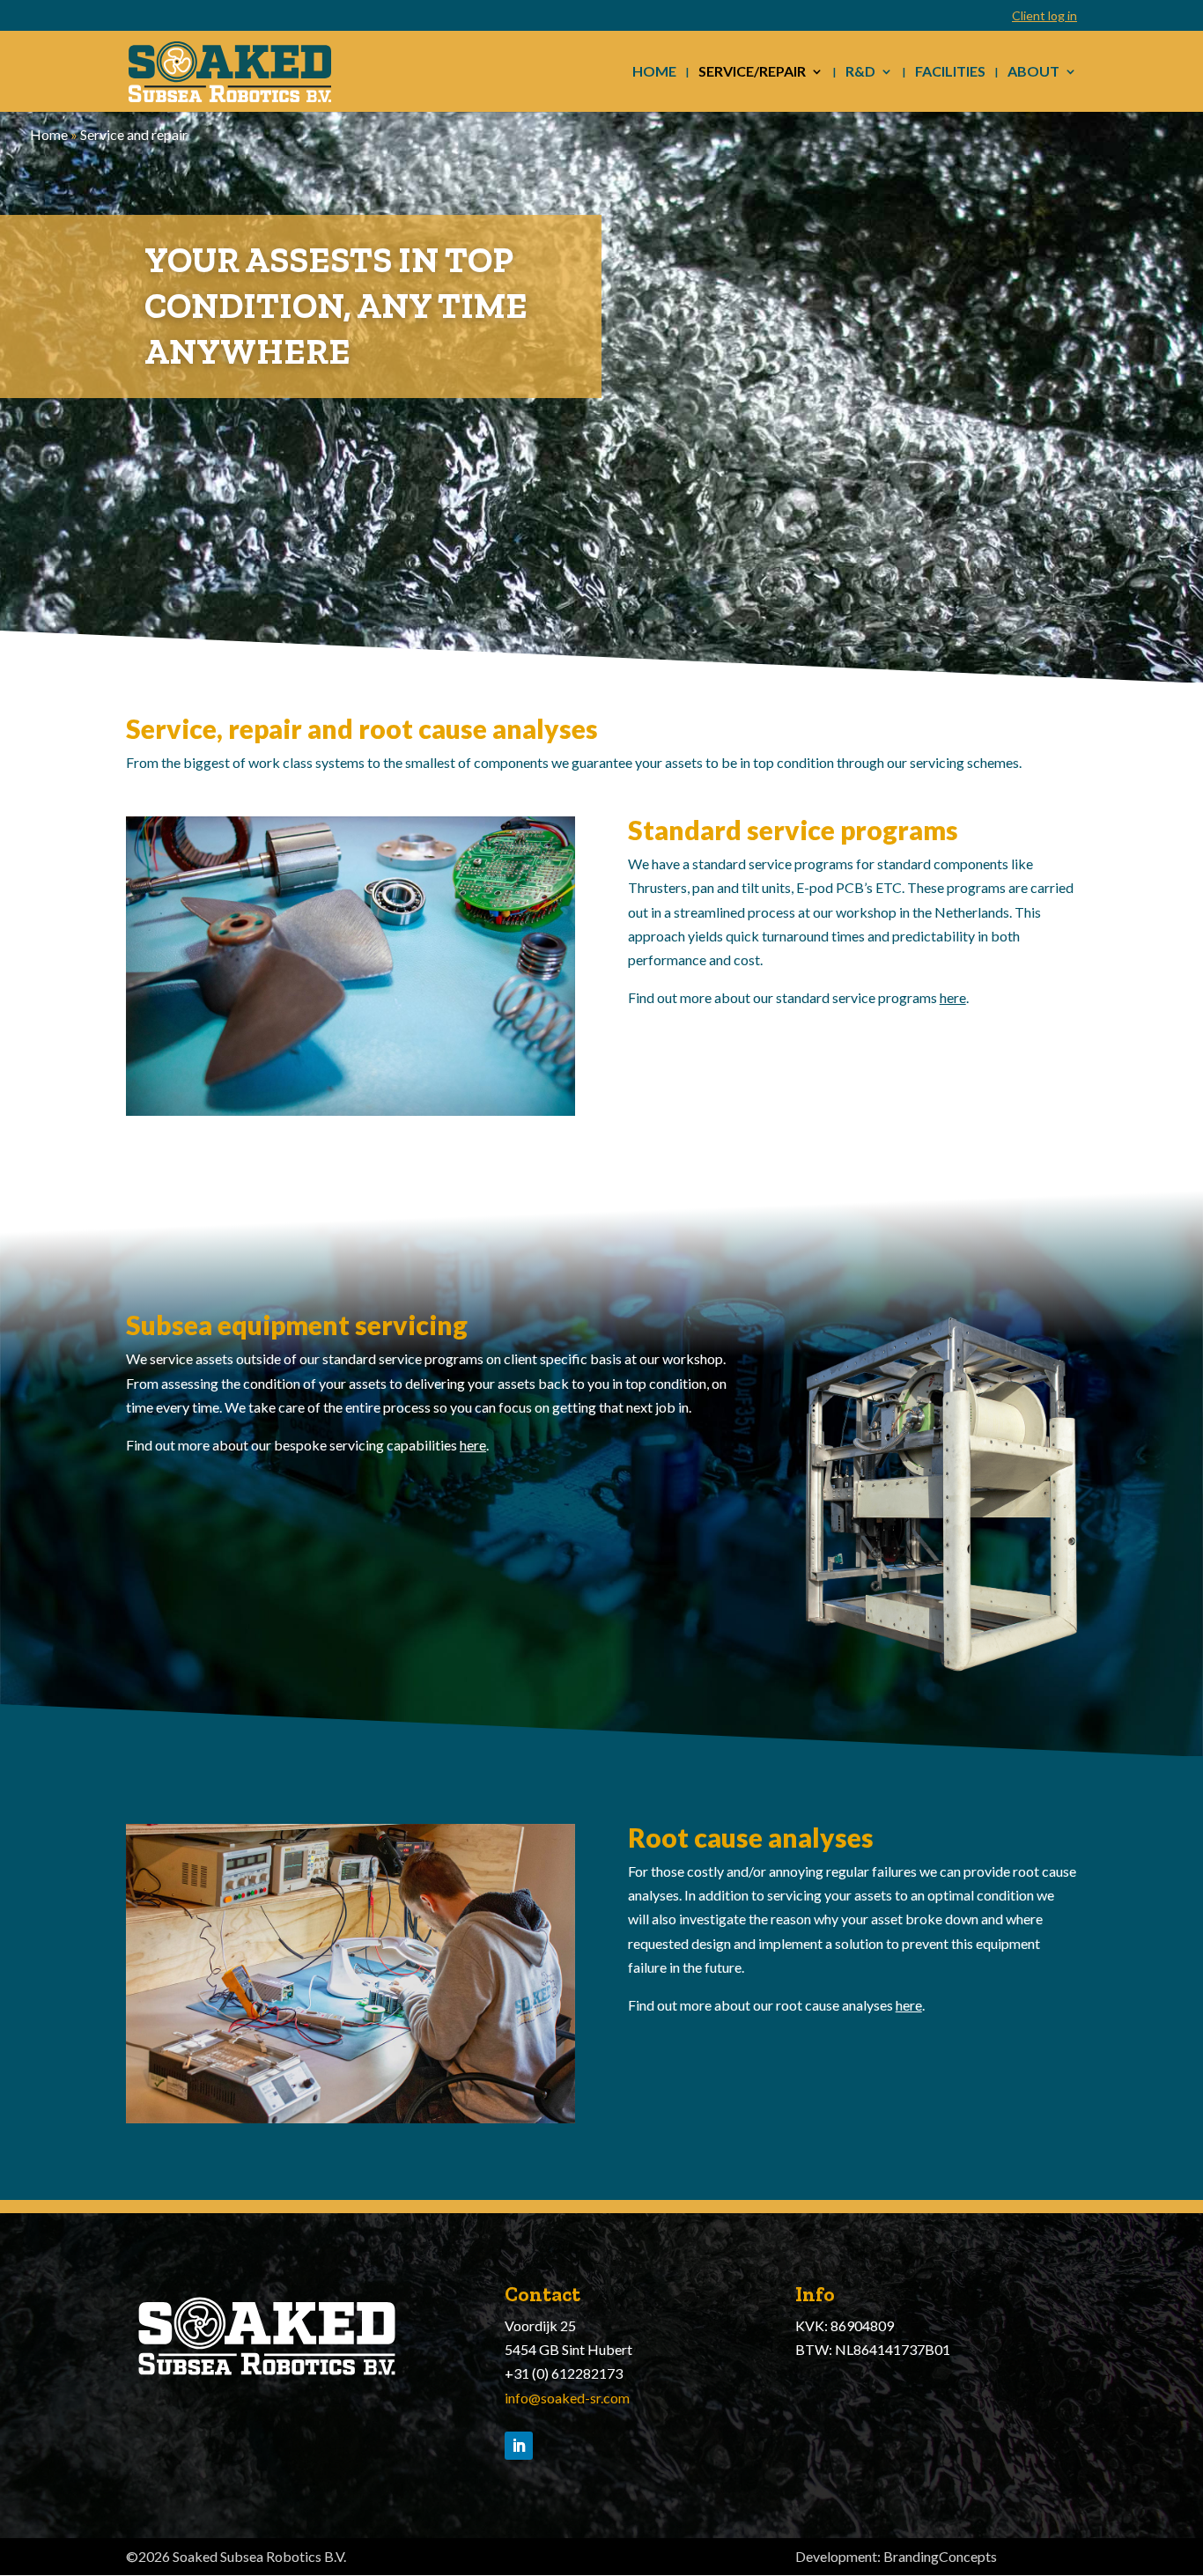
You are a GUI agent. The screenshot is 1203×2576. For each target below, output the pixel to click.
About (1033, 72)
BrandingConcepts (940, 2556)
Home (654, 72)
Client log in (1044, 16)
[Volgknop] (519, 2446)
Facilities (950, 72)
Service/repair (752, 72)
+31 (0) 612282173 (564, 2373)
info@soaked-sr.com (567, 2398)
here (953, 997)
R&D (860, 72)
